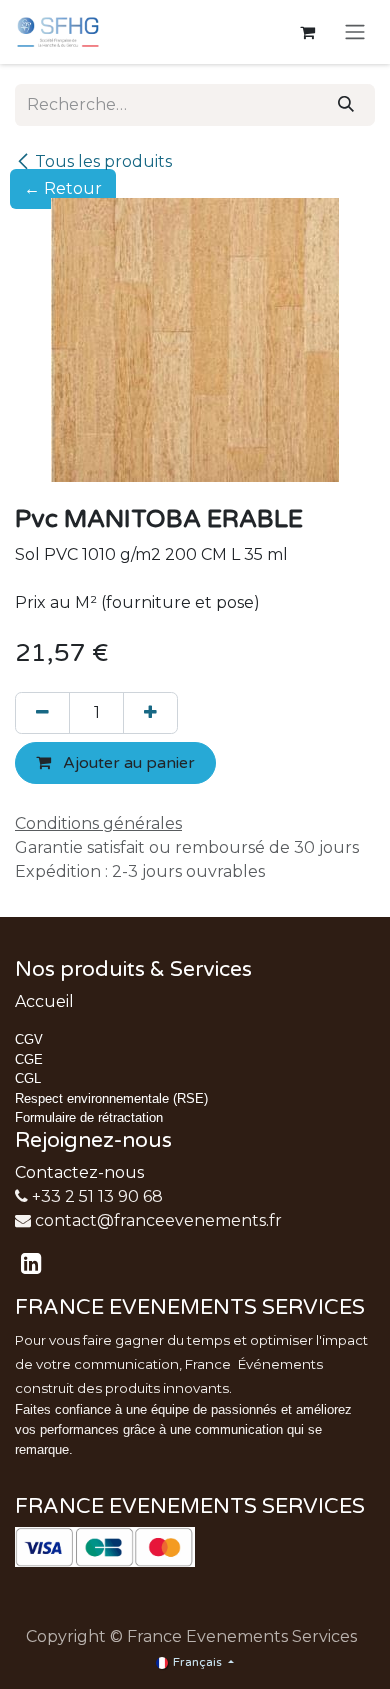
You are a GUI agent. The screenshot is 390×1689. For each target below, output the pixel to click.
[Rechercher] (346, 105)
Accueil (44, 1001)
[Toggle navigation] (355, 32)
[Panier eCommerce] (307, 32)
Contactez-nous (79, 1172)
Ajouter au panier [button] (127, 763)
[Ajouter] (150, 713)
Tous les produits (103, 161)
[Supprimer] (42, 713)
